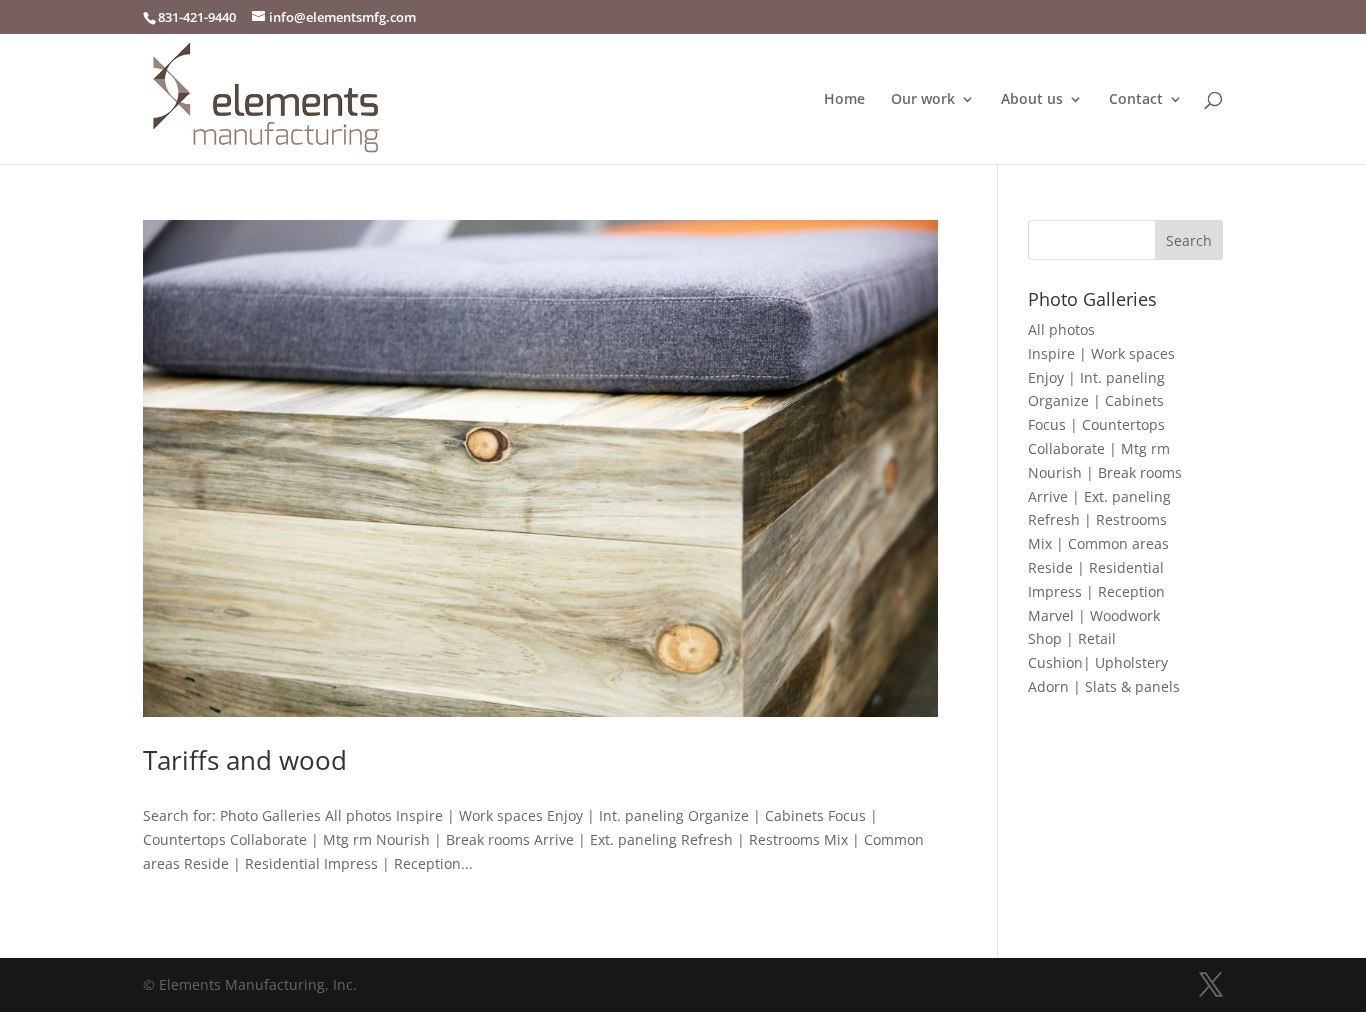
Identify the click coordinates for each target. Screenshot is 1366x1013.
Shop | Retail (1072, 638)
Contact (1136, 100)
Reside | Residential (1096, 567)
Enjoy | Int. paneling (1096, 377)
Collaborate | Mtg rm (1099, 448)
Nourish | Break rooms (1105, 472)
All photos (1061, 329)
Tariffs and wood (245, 760)
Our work (923, 100)
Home (844, 100)
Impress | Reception (1096, 591)
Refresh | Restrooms (1097, 519)
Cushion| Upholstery (1098, 662)
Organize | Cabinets (1096, 400)
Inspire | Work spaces (1101, 353)
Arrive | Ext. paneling (1099, 496)
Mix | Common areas (1098, 543)
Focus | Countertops (1096, 424)
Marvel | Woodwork (1094, 615)
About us (1032, 100)
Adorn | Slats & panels (1104, 686)
